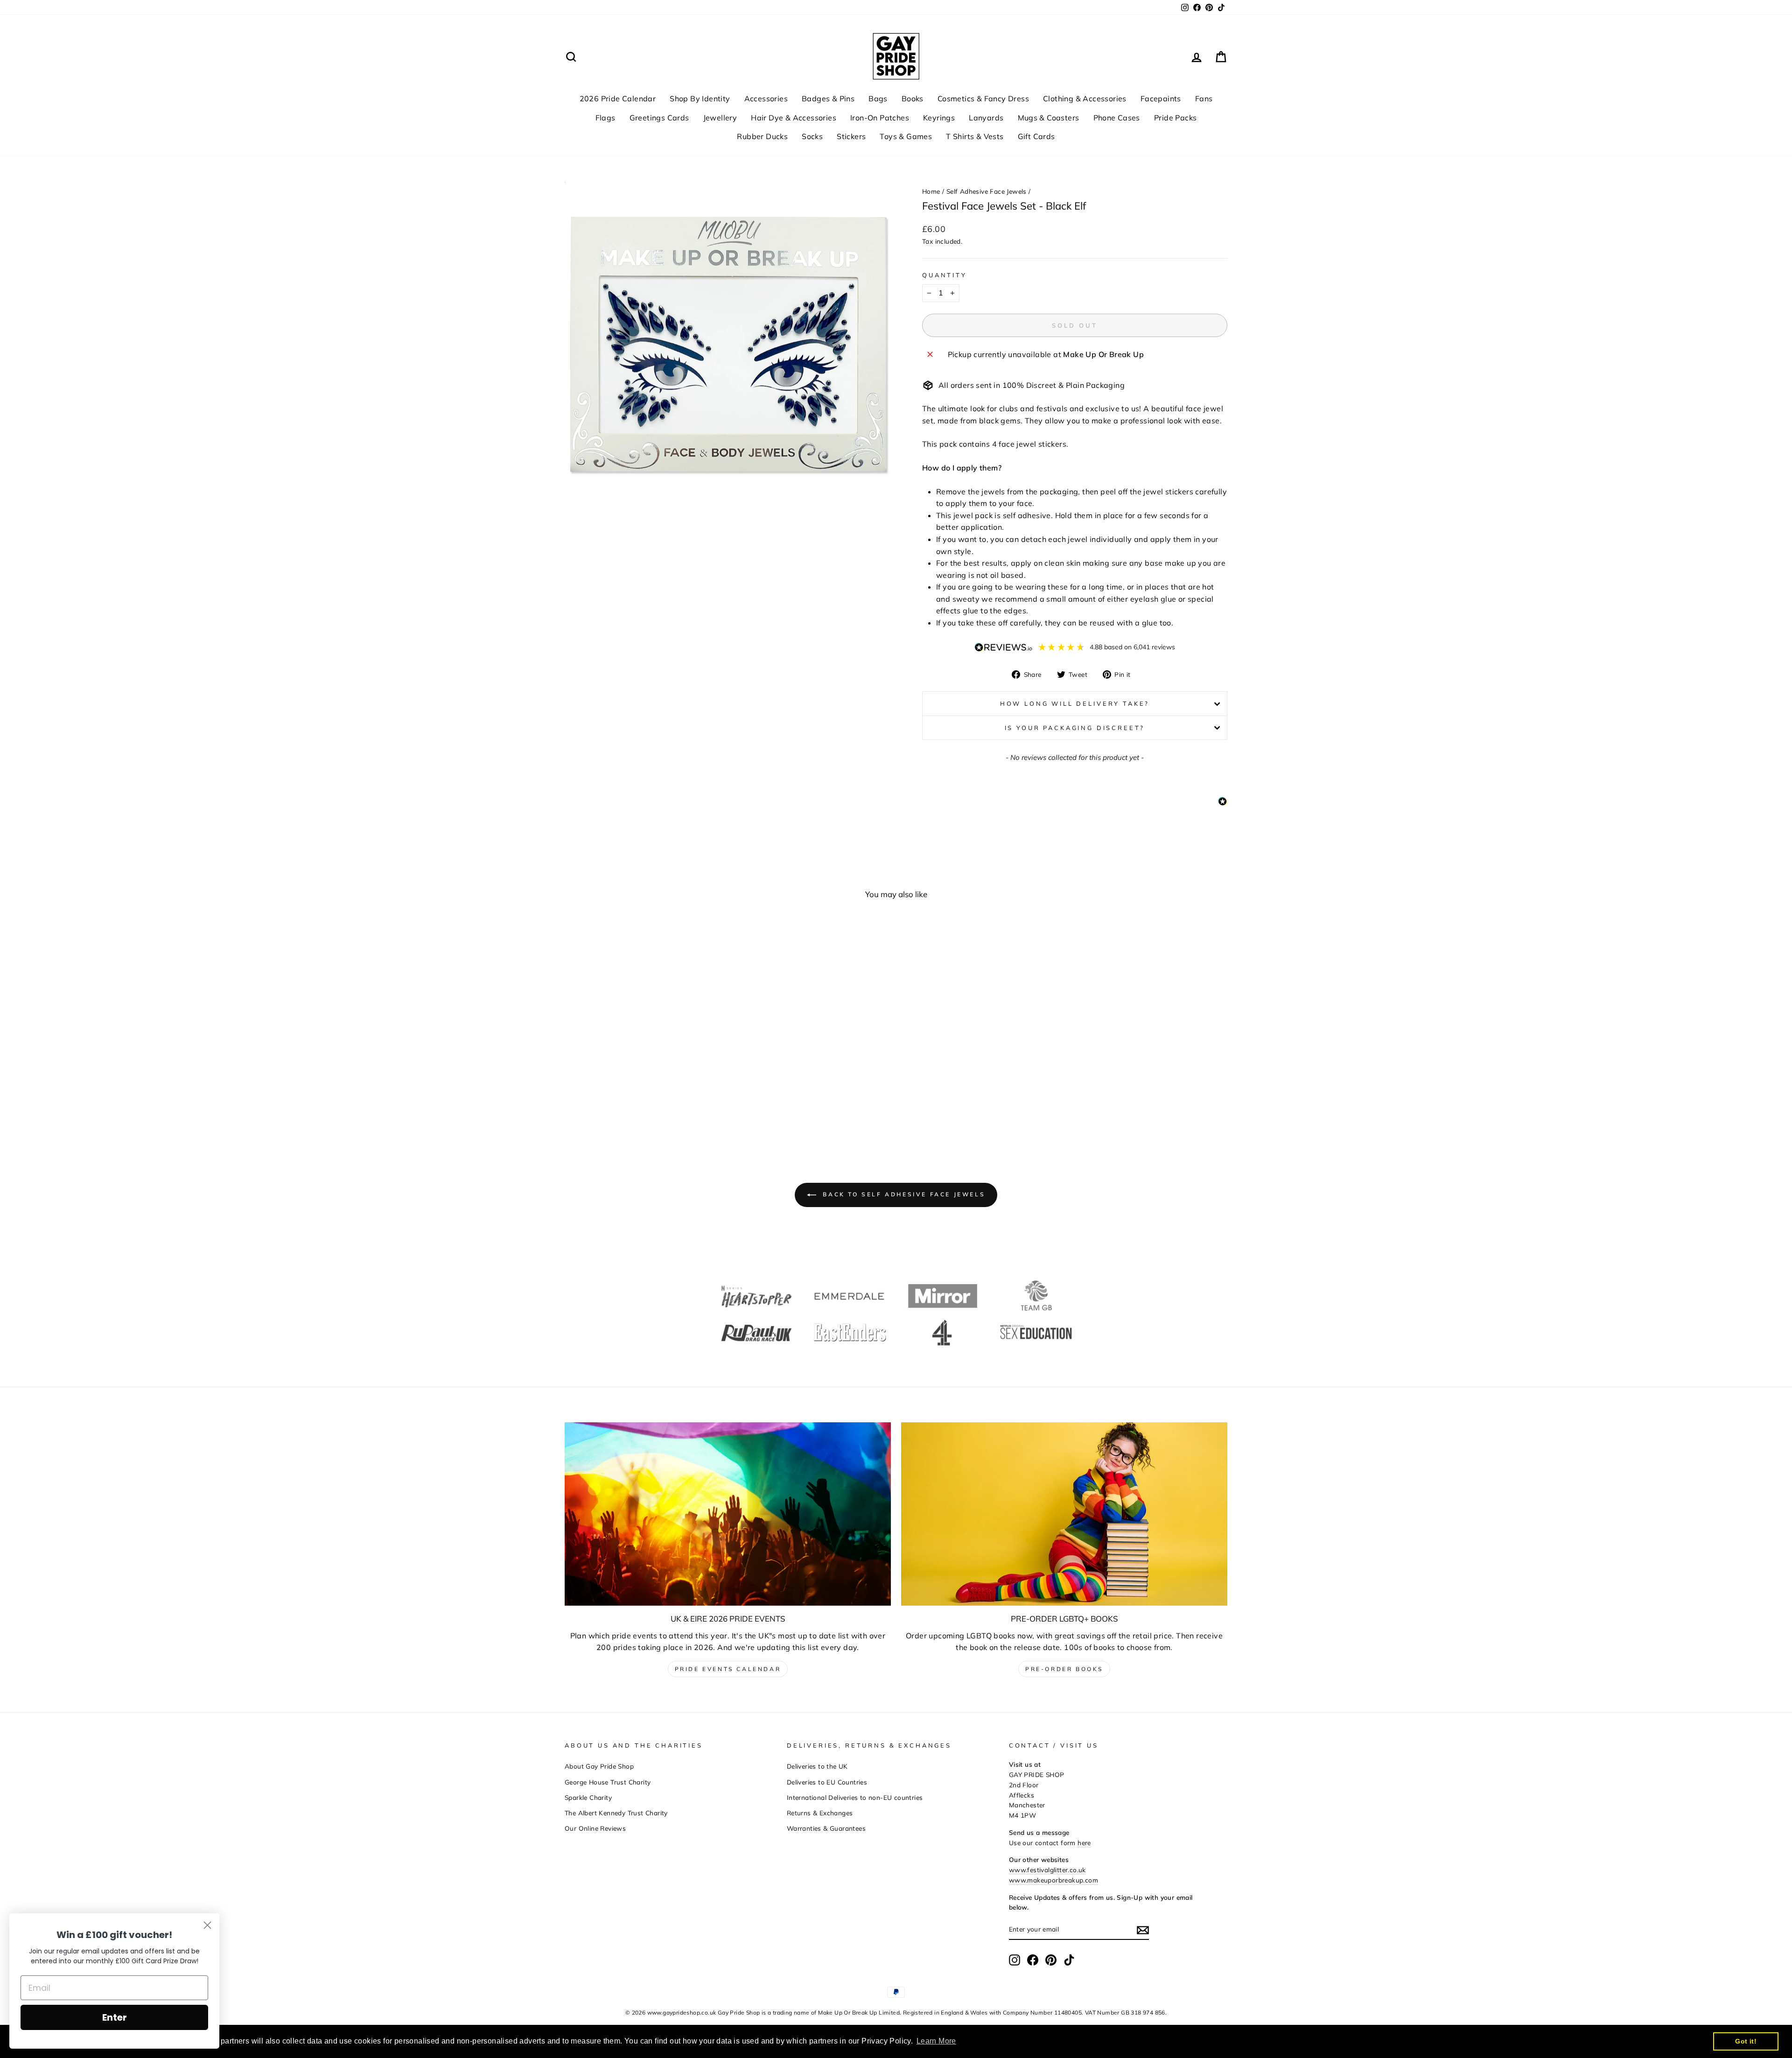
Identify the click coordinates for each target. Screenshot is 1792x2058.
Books (913, 98)
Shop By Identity (700, 98)
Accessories (766, 98)
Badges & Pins (828, 98)
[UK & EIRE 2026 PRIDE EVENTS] (728, 1514)
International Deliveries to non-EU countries (855, 1797)
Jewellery (720, 118)
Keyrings (939, 118)
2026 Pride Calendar (618, 98)
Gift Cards (1036, 136)
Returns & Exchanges (820, 1813)
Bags (878, 98)
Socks (812, 136)
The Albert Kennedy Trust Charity (616, 1813)
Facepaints (1161, 98)
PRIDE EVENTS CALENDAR (728, 1669)
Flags (605, 118)
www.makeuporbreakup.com (1053, 1880)
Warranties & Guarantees (826, 1828)
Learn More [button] (936, 2041)
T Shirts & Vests (975, 136)
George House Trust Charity (608, 1782)
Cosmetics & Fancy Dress (983, 98)
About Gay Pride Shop (599, 1766)
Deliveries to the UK (817, 1766)
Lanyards (986, 118)
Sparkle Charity (588, 1797)
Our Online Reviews (595, 1828)
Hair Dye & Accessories (794, 118)
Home (931, 191)
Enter (115, 2017)
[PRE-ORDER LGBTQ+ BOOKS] (1064, 1514)
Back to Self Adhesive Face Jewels (903, 1194)
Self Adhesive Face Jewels (987, 191)
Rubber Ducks (762, 136)
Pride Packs (1175, 118)
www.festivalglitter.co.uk (1047, 1870)
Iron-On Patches (880, 118)
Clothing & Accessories (1085, 98)
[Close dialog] (207, 1925)
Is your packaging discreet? (1075, 728)
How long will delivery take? (1075, 703)
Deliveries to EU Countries (827, 1782)
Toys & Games (906, 136)
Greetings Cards (659, 118)
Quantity (945, 275)
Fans (1204, 98)
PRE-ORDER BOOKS (1064, 1669)
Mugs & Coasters (1049, 118)
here (1084, 1843)
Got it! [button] (1746, 2041)
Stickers (851, 136)
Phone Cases (1117, 118)
